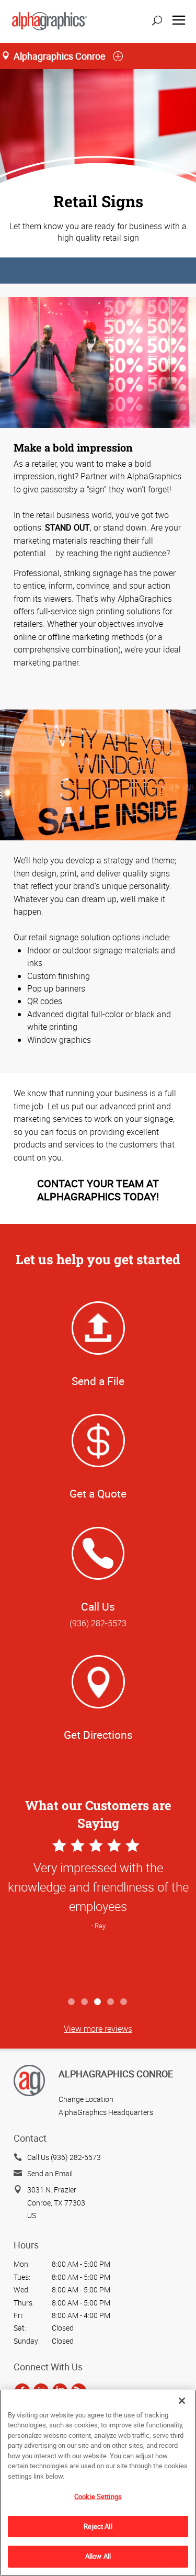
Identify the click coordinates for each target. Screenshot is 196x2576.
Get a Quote (98, 1493)
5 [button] (124, 2002)
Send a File (98, 1381)
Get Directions (98, 1735)
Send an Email (50, 2173)
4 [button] (111, 2002)
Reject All (98, 2526)
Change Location (86, 2099)
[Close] (182, 2401)
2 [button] (85, 2002)
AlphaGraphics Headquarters (106, 2112)
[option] (98, 1914)
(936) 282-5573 (98, 1623)
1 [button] (72, 2002)
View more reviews (98, 2029)
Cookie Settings (98, 2496)
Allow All (98, 2556)
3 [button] (98, 2002)
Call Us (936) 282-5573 (64, 2157)
